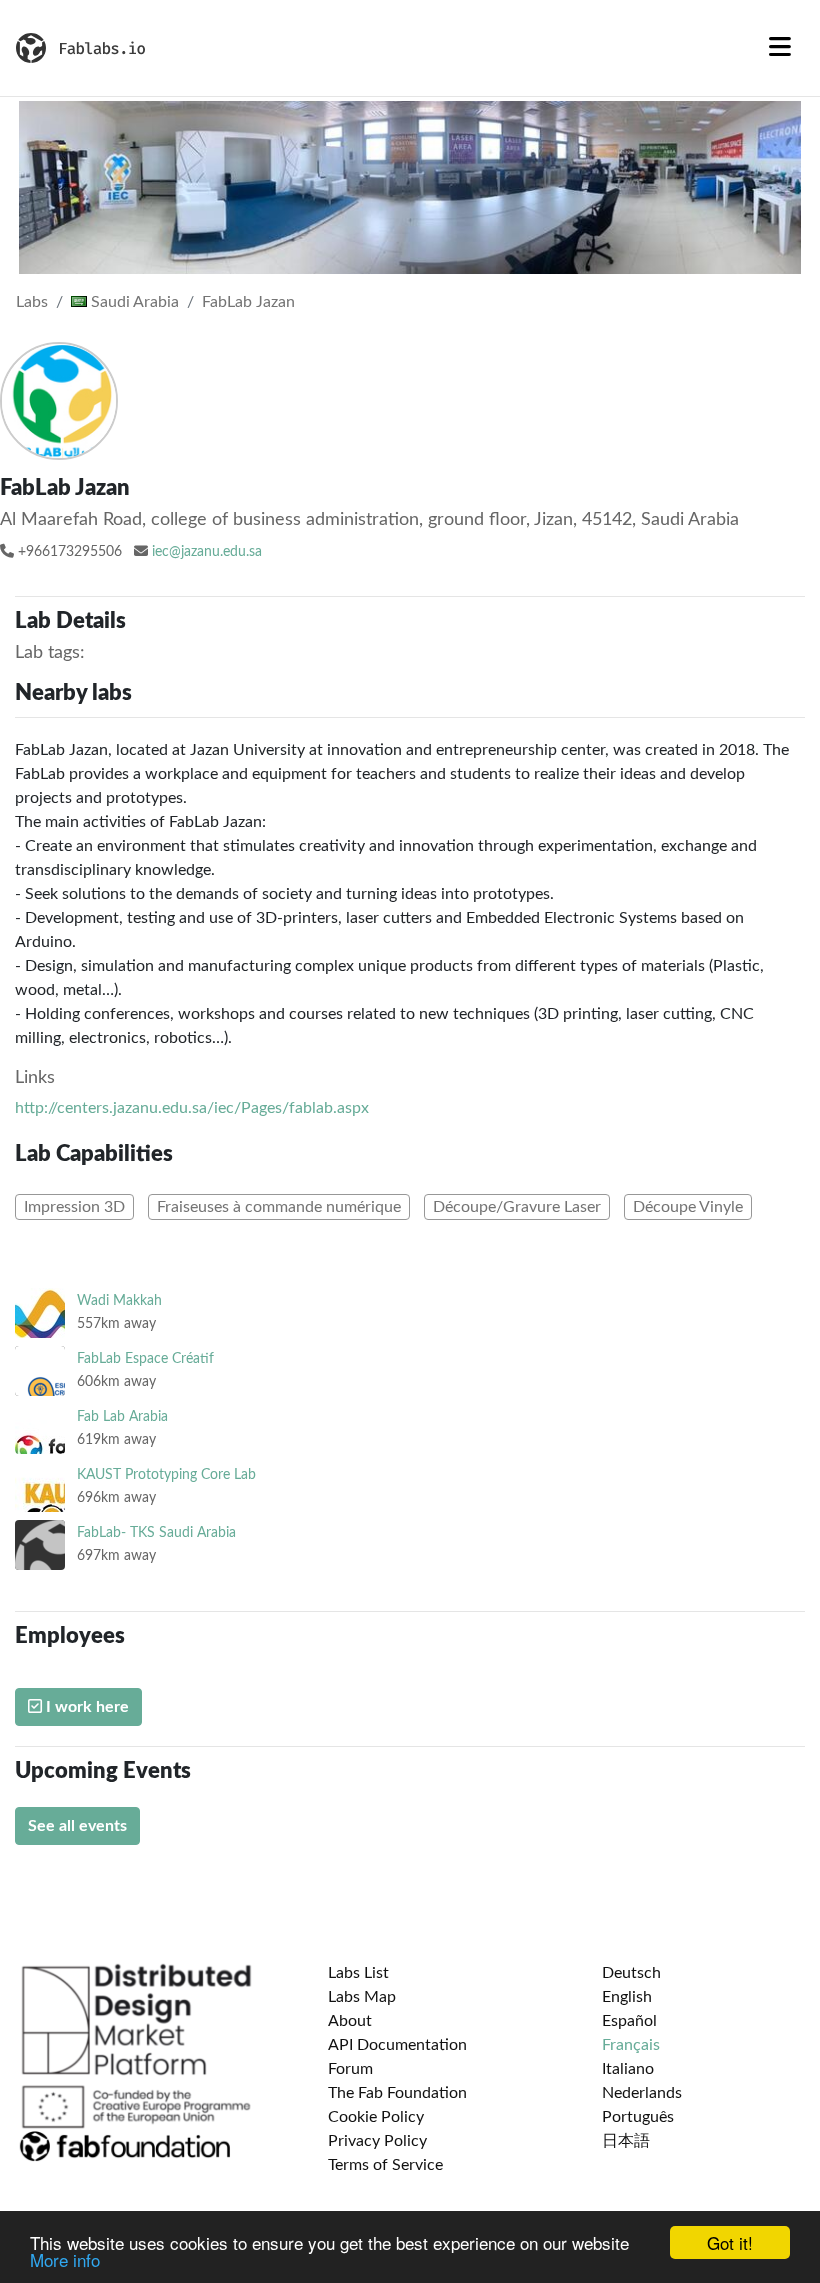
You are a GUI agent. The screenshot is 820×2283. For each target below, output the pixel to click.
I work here (85, 1707)
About (350, 2021)
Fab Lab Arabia (122, 1416)
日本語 (626, 2141)
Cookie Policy (376, 2117)
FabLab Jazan (248, 302)
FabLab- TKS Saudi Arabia (156, 1532)
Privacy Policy (377, 2141)
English (627, 1997)
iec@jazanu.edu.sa (207, 552)
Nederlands (642, 2093)
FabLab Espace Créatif (145, 1358)
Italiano (628, 2069)
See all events (77, 1826)
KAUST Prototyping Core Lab (166, 1474)
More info (65, 2259)
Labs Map (362, 1997)
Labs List (358, 1973)
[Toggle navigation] (780, 48)
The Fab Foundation (397, 2093)
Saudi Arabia (133, 302)
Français (631, 2045)
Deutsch (631, 1973)
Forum (350, 2069)
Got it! (730, 2242)
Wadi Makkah (119, 1300)
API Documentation (397, 2045)
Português (638, 2117)
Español (629, 2021)
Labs (32, 302)
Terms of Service (385, 2165)
